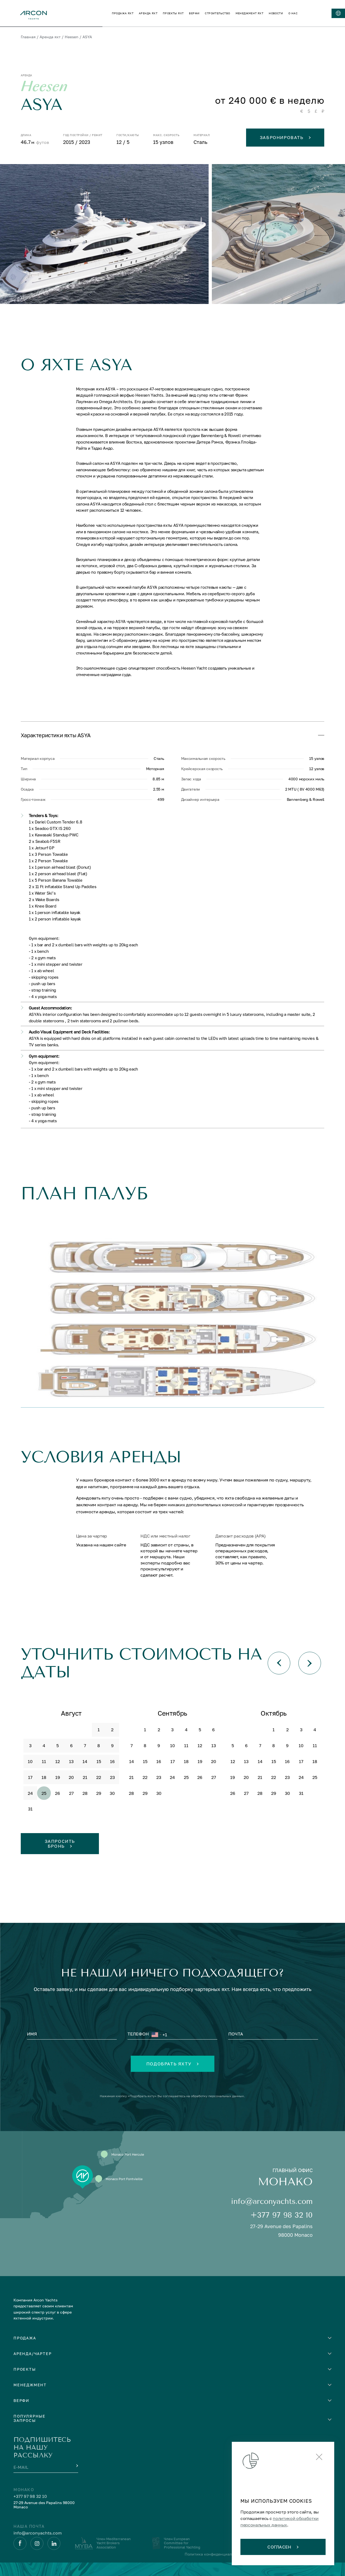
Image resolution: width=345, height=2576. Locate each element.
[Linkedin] (54, 2543)
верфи (194, 13)
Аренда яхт (50, 37)
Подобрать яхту (169, 2064)
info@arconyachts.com (272, 2201)
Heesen (72, 37)
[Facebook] (20, 2543)
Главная (28, 37)
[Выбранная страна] (156, 2035)
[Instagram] (37, 2543)
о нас (293, 13)
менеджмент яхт (250, 13)
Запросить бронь (60, 1844)
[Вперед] (310, 1663)
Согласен (279, 2547)
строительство (217, 13)
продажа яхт (123, 13)
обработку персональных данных (217, 2096)
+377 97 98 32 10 (282, 2215)
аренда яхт (148, 13)
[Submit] (77, 2466)
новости (276, 13)
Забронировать (282, 137)
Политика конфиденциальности (215, 2554)
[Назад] (279, 1663)
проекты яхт (173, 13)
